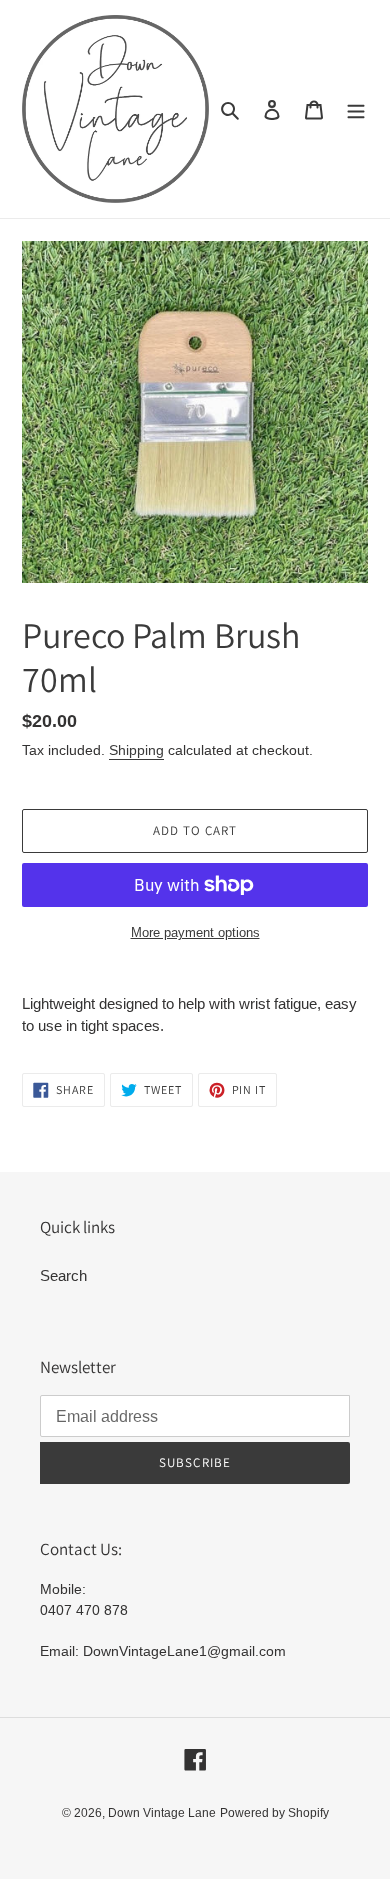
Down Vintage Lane (162, 1813)
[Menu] (356, 109)
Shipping (136, 750)
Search (63, 1275)
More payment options (195, 932)
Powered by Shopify (274, 1813)
